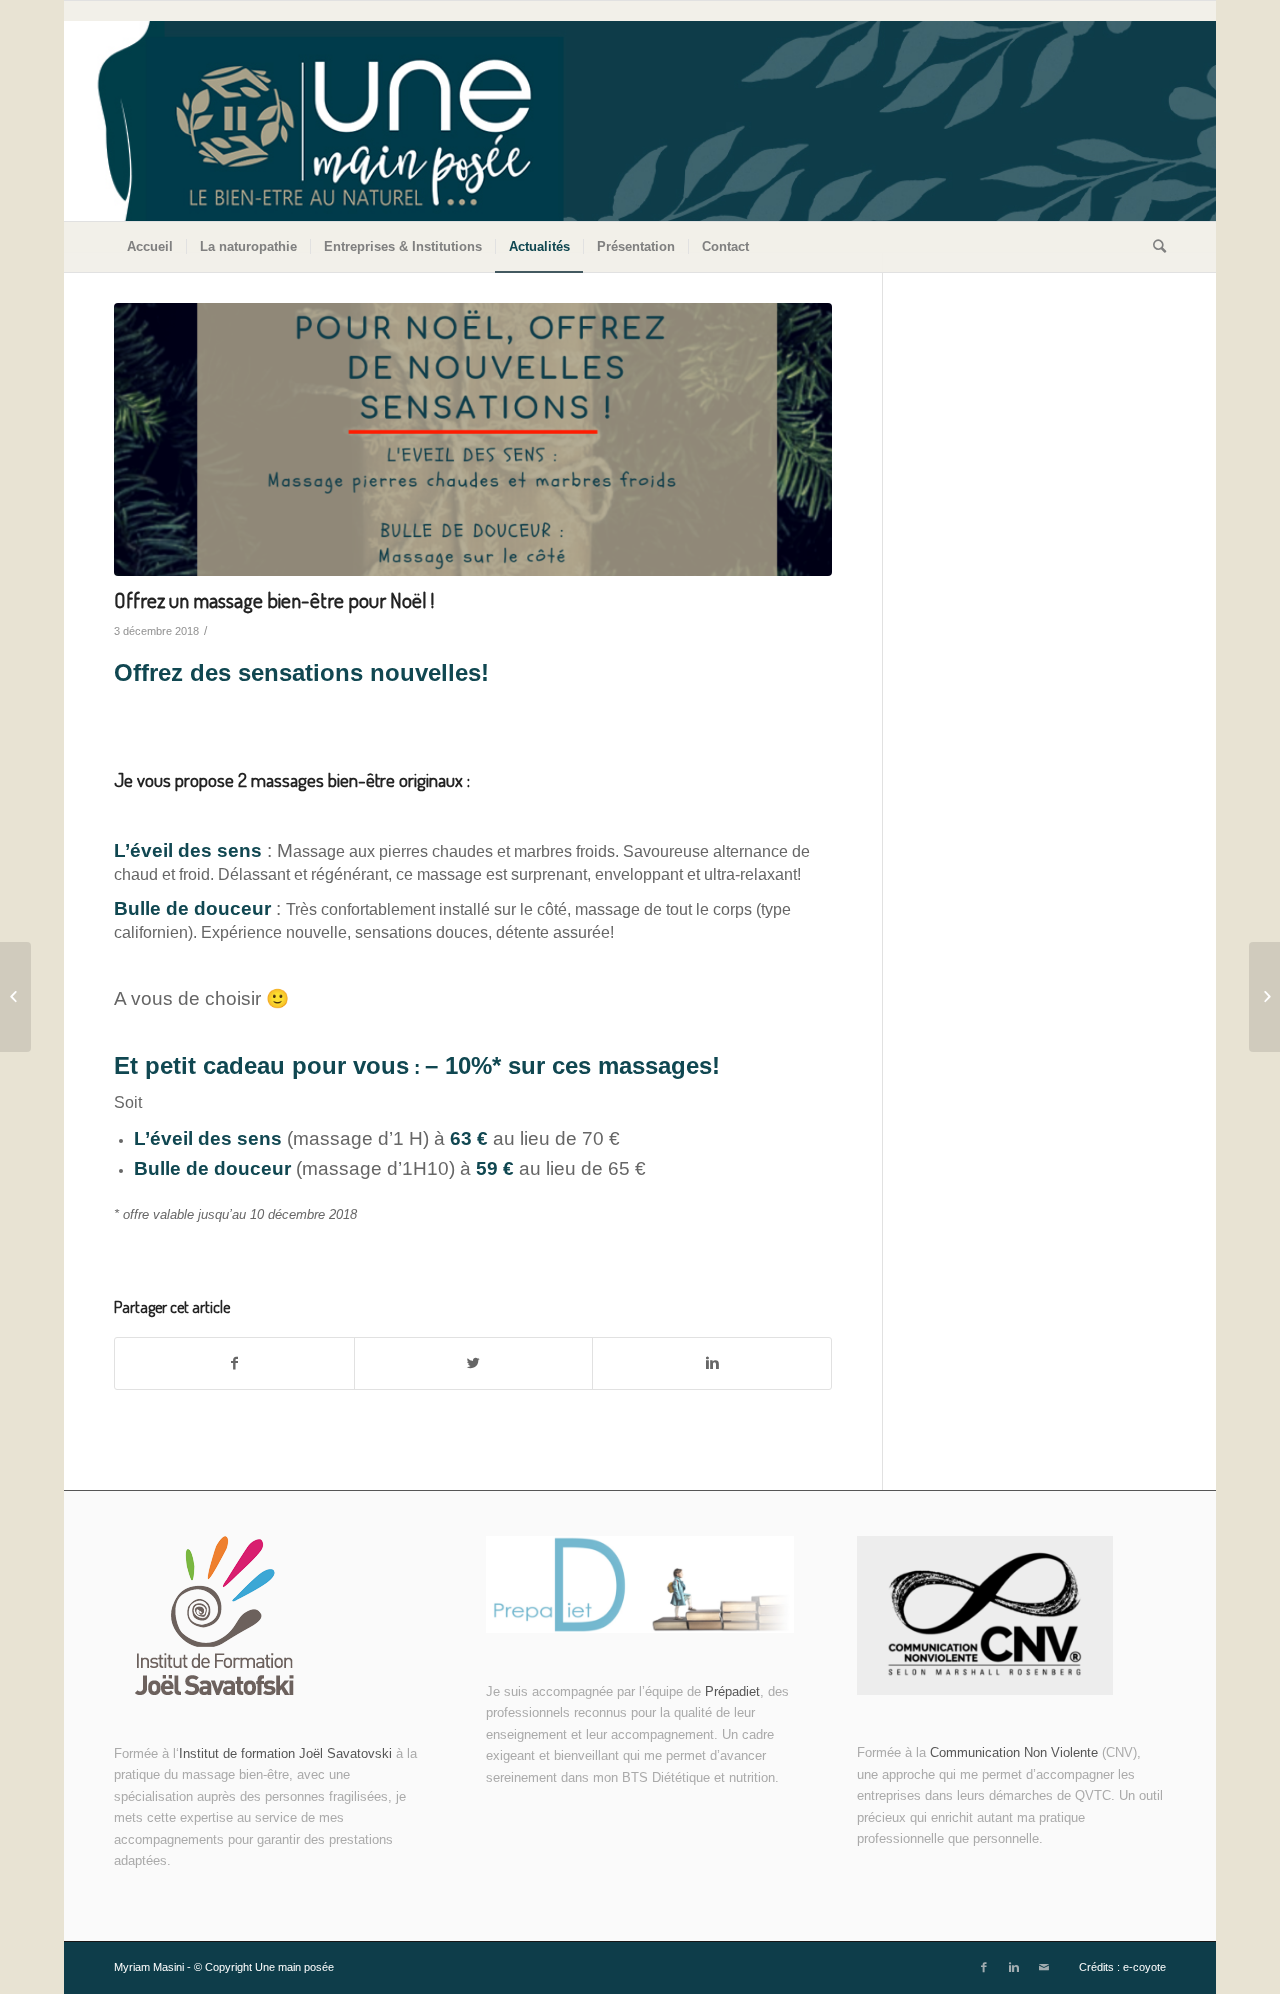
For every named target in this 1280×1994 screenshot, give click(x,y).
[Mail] (1044, 1967)
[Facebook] (984, 1967)
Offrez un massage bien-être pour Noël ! (274, 599)
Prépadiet (732, 1691)
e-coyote (1144, 1967)
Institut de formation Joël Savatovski (287, 1753)
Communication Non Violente (1014, 1752)
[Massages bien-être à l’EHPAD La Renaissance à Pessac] (15, 997)
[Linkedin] (1014, 1967)
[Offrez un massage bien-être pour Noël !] (473, 439)
